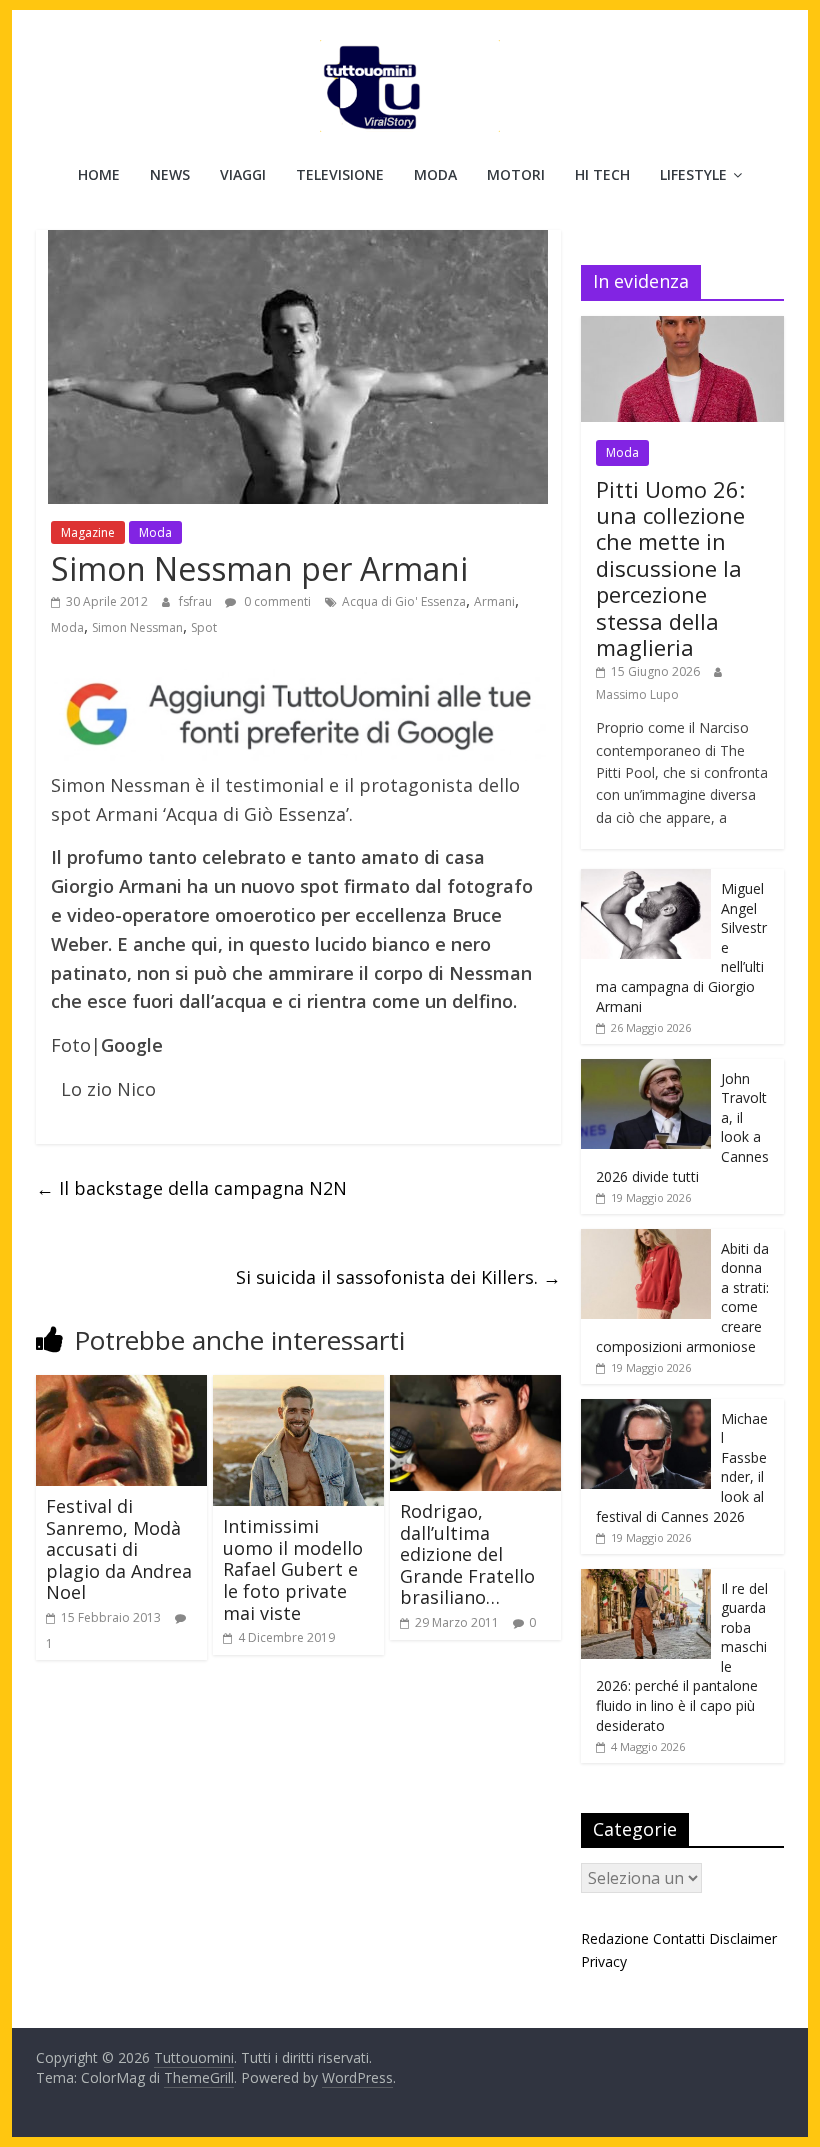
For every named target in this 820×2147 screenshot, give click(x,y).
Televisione (340, 174)
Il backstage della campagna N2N (191, 1188)
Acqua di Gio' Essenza (404, 601)
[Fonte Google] (298, 715)
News (170, 174)
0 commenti (276, 601)
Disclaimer (743, 1938)
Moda (435, 174)
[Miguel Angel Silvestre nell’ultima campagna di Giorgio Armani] (646, 879)
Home (99, 174)
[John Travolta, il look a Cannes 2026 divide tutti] (646, 1069)
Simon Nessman (137, 627)
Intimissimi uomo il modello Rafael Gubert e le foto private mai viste (293, 1569)
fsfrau (197, 601)
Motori (516, 174)
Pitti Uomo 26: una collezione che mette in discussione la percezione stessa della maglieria (670, 568)
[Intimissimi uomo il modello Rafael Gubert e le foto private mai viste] (298, 1387)
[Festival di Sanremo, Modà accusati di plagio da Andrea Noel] (121, 1387)
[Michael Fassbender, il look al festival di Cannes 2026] (646, 1409)
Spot (204, 627)
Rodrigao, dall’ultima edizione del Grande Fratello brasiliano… (467, 1554)
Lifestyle (693, 174)
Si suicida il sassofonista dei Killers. (398, 1277)
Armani (494, 601)
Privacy (604, 1961)
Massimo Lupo (637, 694)
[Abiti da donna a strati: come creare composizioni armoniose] (646, 1239)
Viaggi (243, 174)
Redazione (615, 1938)
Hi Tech (602, 174)
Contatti (679, 1938)
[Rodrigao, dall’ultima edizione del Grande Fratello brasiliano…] (475, 1387)
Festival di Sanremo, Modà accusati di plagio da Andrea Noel (119, 1549)
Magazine (88, 532)
